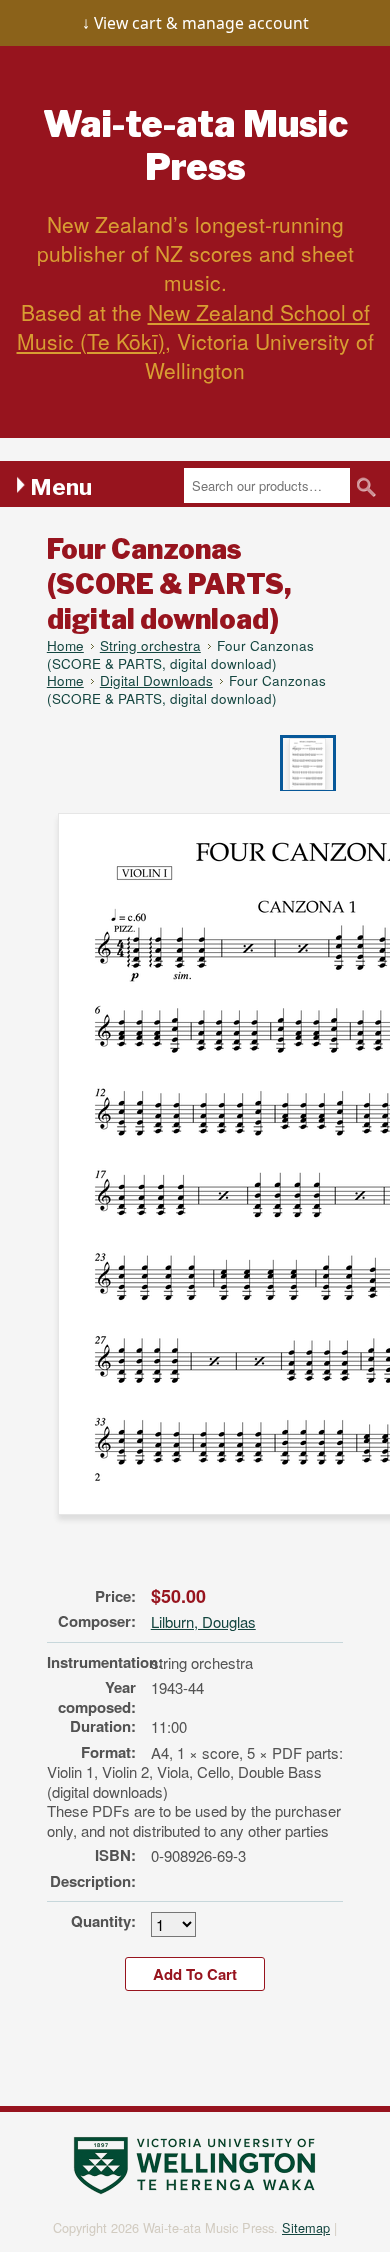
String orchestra (150, 645)
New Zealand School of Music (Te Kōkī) (193, 326)
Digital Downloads (156, 680)
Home (65, 645)
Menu (61, 487)
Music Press (195, 146)
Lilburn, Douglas (203, 1621)
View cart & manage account (201, 23)
